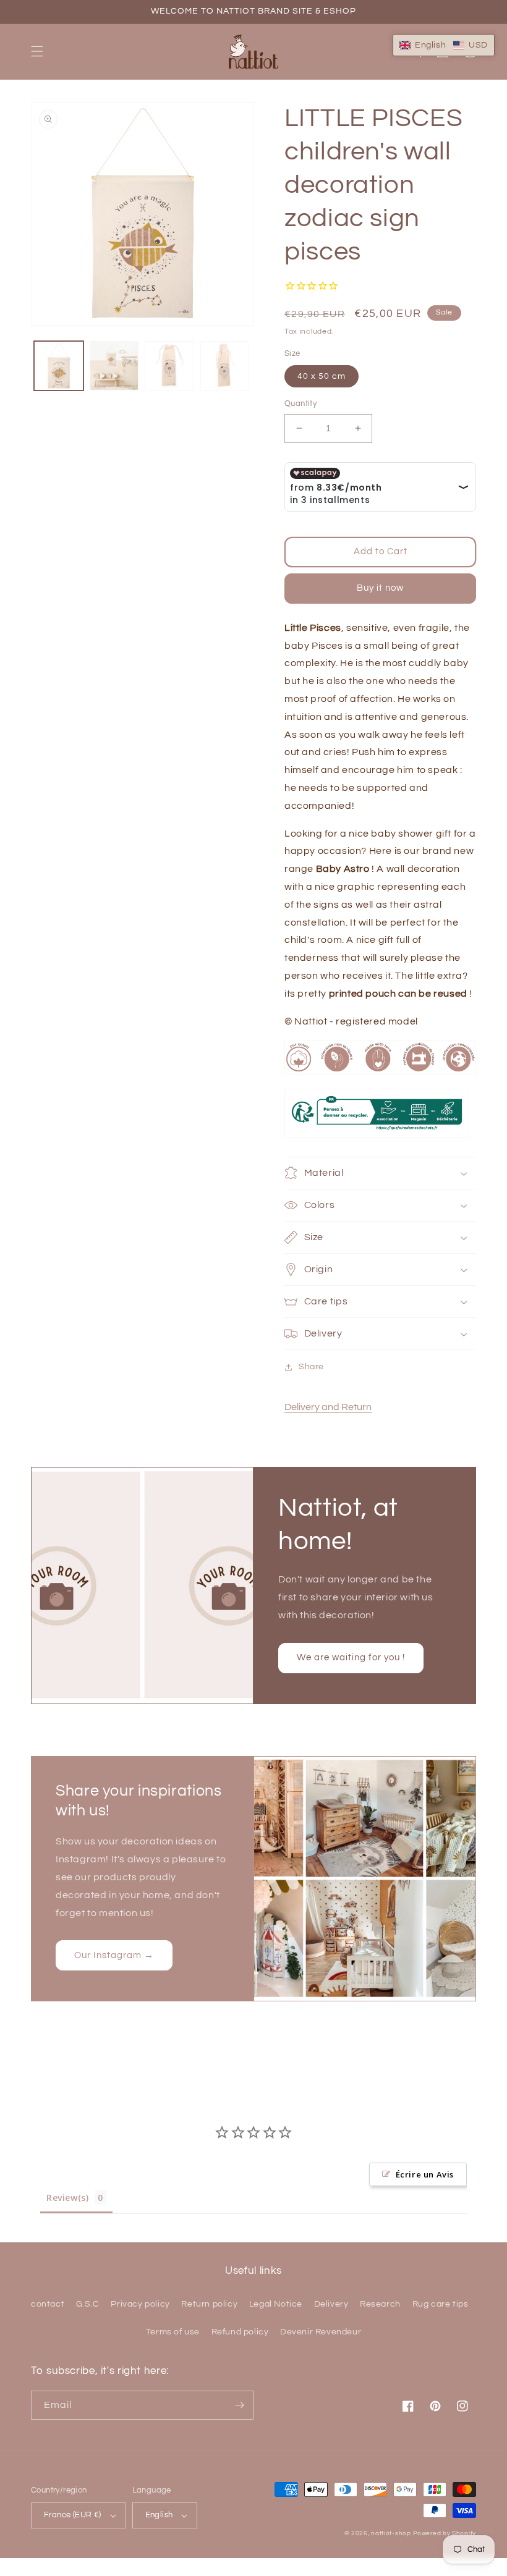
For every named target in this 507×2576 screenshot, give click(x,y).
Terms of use (173, 2332)
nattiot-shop (391, 2533)
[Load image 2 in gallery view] (114, 366)
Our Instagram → (114, 1955)
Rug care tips (441, 2304)
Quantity (300, 403)
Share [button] (311, 1367)
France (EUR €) (73, 2515)
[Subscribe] (239, 2405)
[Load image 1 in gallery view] (59, 366)
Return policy (209, 2304)
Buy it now (380, 588)
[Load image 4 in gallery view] (225, 366)
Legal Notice (276, 2304)
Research (380, 2304)
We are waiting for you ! (351, 1658)
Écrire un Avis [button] (425, 2174)
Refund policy (240, 2332)
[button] (37, 51)
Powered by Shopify (445, 2533)
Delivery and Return (328, 1407)
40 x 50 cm (322, 376)
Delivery (331, 2304)
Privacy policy (140, 2304)
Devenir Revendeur (321, 2332)
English (159, 2515)
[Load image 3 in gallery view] (169, 366)
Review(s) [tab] (67, 2198)
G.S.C (88, 2304)
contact (48, 2304)
